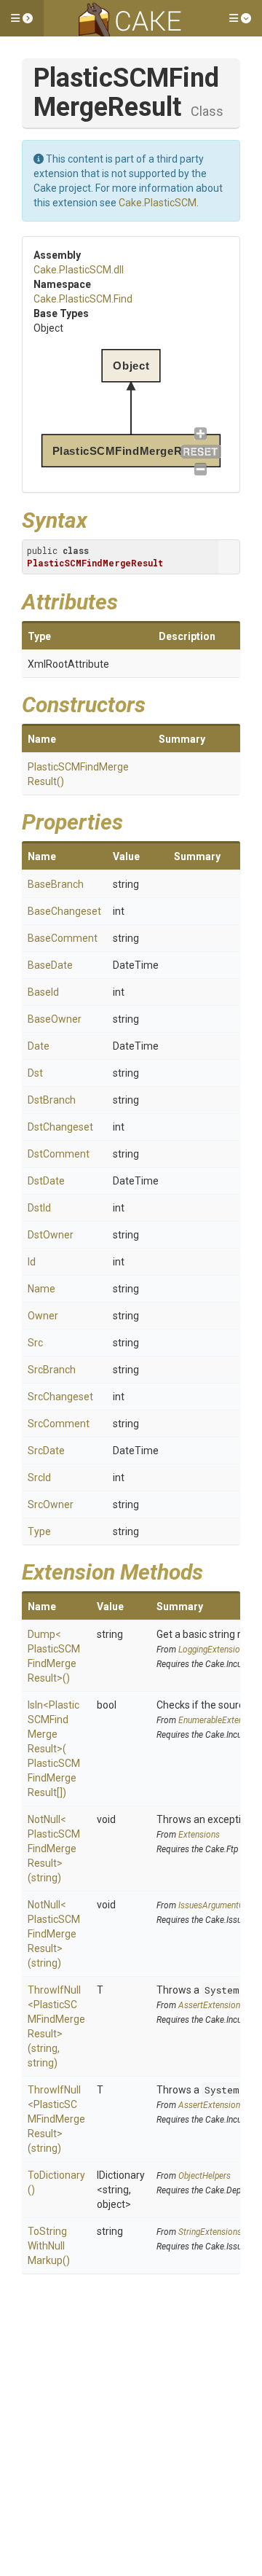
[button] (22, 18)
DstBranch (52, 1100)
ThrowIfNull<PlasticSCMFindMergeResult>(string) (56, 2119)
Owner (43, 1316)
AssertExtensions (211, 2005)
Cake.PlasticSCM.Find (83, 299)
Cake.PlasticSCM (158, 203)
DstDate (46, 1181)
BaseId (43, 992)
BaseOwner (55, 1019)
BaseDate (50, 965)
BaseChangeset (64, 911)
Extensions (199, 1835)
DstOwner (51, 1235)
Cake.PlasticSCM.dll (79, 270)
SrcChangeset (60, 1397)
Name (41, 1289)
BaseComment (63, 938)
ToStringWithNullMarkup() (49, 2246)
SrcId (39, 1478)
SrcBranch (52, 1370)
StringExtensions (210, 2232)
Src (35, 1343)
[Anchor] (98, 518)
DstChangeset (60, 1127)
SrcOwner (51, 1504)
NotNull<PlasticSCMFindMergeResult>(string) (54, 1849)
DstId (39, 1208)
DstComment (59, 1154)
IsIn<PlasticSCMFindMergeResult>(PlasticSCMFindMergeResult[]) (54, 1749)
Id (32, 1262)
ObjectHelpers (205, 2176)
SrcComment (59, 1424)
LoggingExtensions (214, 1650)
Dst (35, 1073)
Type (39, 1531)
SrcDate (46, 1451)
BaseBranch (56, 884)
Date (39, 1046)
